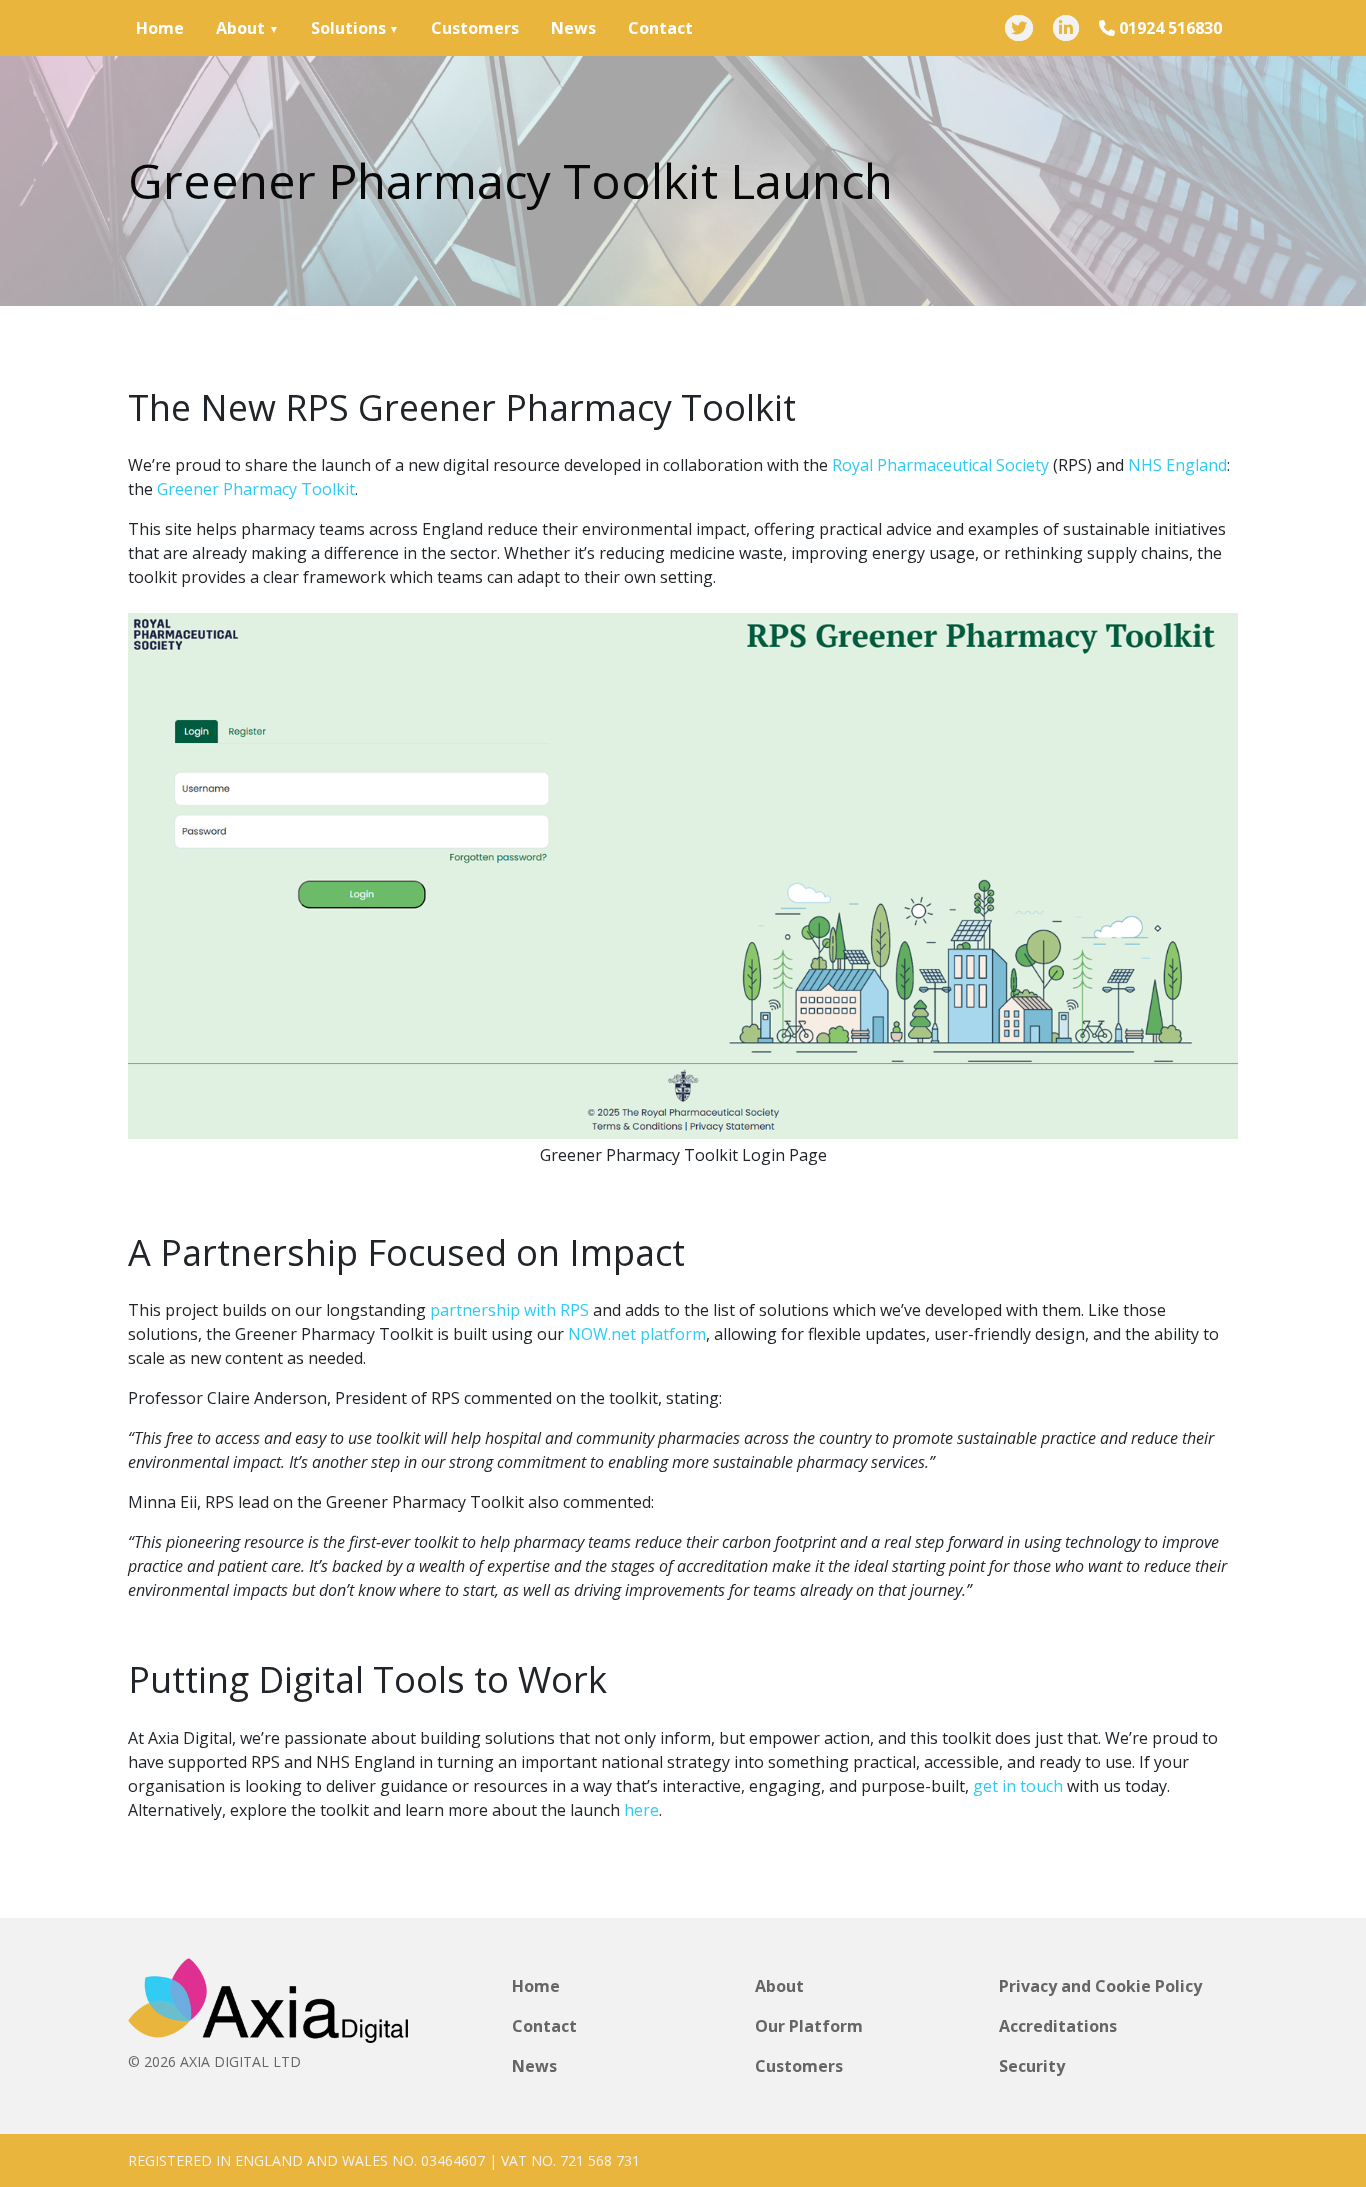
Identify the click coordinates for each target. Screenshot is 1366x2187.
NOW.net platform (637, 1334)
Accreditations (1058, 2026)
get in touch (1018, 1786)
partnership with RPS (509, 1310)
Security (1032, 2066)
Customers (475, 28)
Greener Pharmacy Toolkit (256, 489)
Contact (660, 28)
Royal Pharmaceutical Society (940, 465)
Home (160, 28)
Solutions (348, 28)
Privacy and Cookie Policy (1100, 1986)
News (573, 28)
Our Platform (809, 2026)
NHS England (1177, 465)
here (641, 1810)
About (240, 28)
